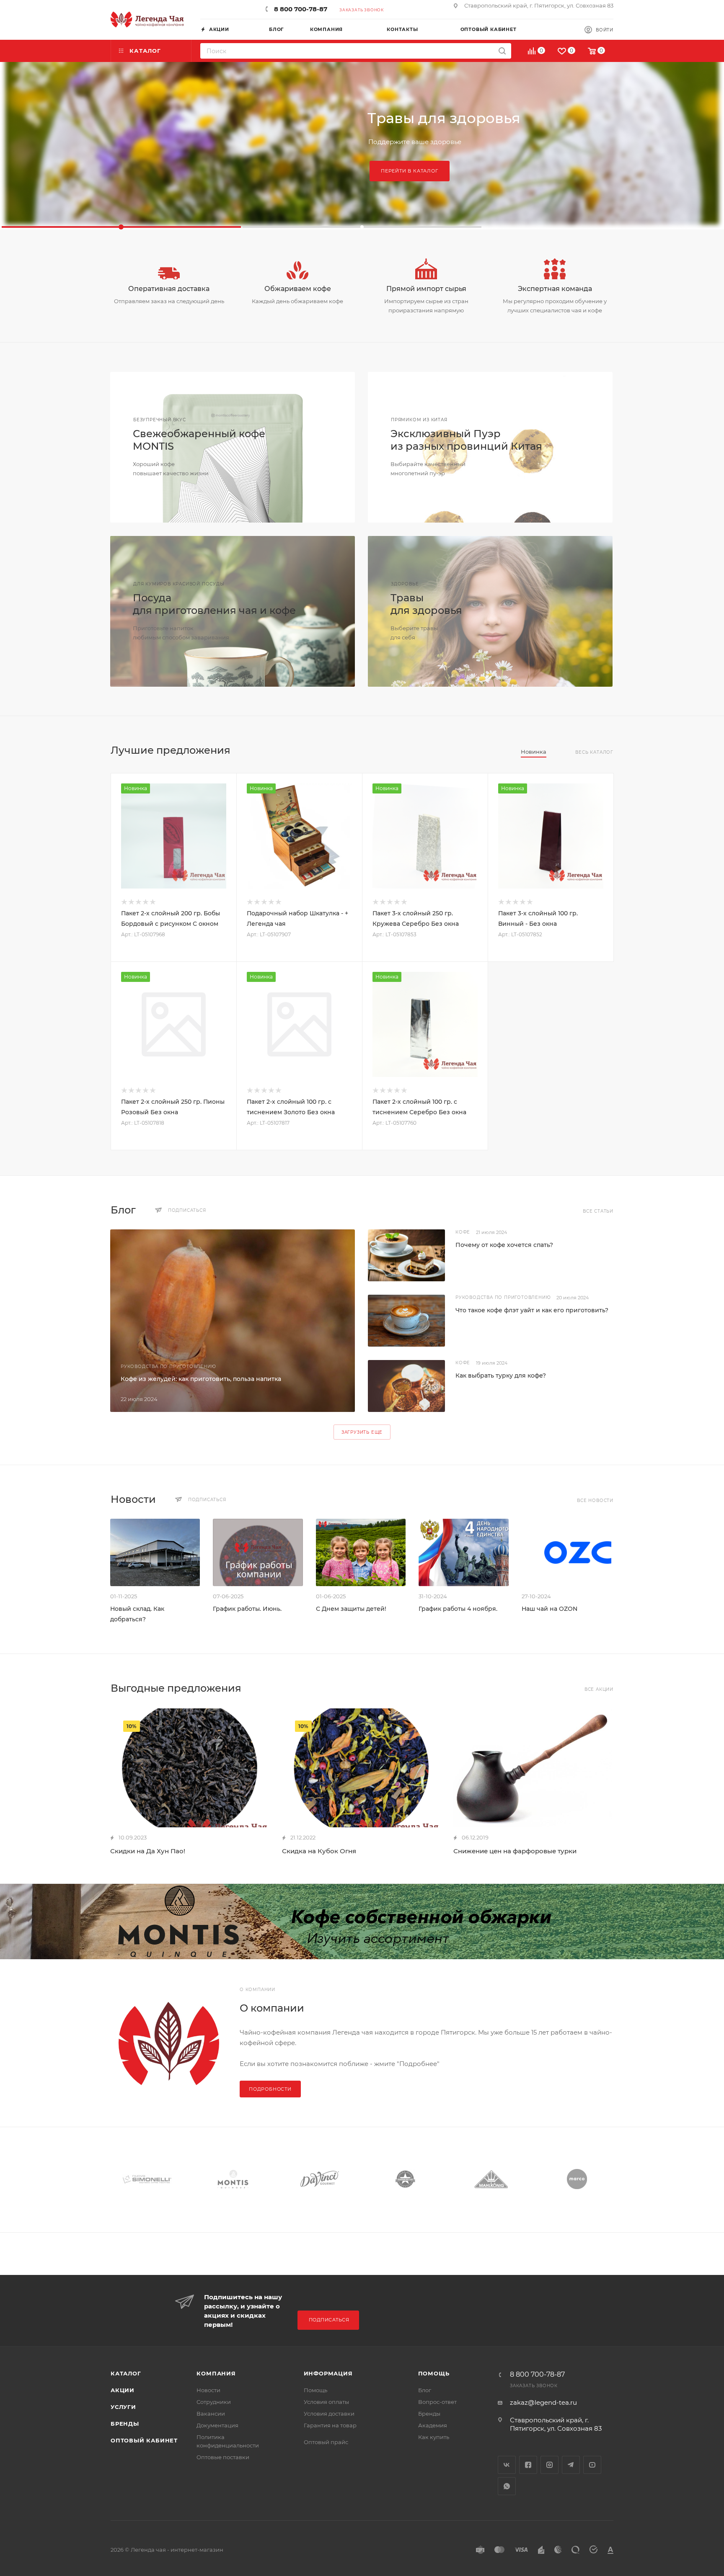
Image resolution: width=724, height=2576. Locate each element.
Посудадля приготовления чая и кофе (214, 604)
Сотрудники (214, 2402)
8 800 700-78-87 (301, 9)
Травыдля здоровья (426, 604)
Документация (217, 2425)
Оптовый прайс (326, 2442)
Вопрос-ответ (437, 2402)
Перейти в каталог (410, 171)
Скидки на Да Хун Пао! (148, 1851)
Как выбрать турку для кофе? (501, 1376)
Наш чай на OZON (549, 1609)
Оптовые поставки (223, 2457)
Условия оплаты (326, 2402)
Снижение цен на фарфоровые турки (515, 1851)
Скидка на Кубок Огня (319, 1851)
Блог (425, 2390)
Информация (328, 2373)
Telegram (571, 2465)
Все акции (599, 1689)
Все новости (595, 1501)
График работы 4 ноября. (458, 1609)
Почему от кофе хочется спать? (504, 1245)
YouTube (592, 2465)
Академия (433, 2425)
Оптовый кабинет (144, 2440)
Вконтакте (507, 2465)
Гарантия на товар (330, 2425)
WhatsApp (507, 2486)
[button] (121, 227)
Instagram (549, 2465)
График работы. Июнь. (247, 1609)
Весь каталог (594, 752)
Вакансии (211, 2414)
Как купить (434, 2437)
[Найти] (502, 51)
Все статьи (598, 1211)
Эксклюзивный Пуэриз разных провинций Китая (466, 440)
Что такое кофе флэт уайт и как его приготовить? (532, 1310)
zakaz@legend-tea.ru (543, 2402)
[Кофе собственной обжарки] (362, 1922)
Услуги (123, 2407)
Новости (208, 2390)
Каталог (126, 2373)
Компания (216, 2373)
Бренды (125, 2424)
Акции (123, 2390)
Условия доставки (329, 2414)
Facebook (528, 2465)
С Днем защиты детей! (351, 1609)
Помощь (315, 2390)
